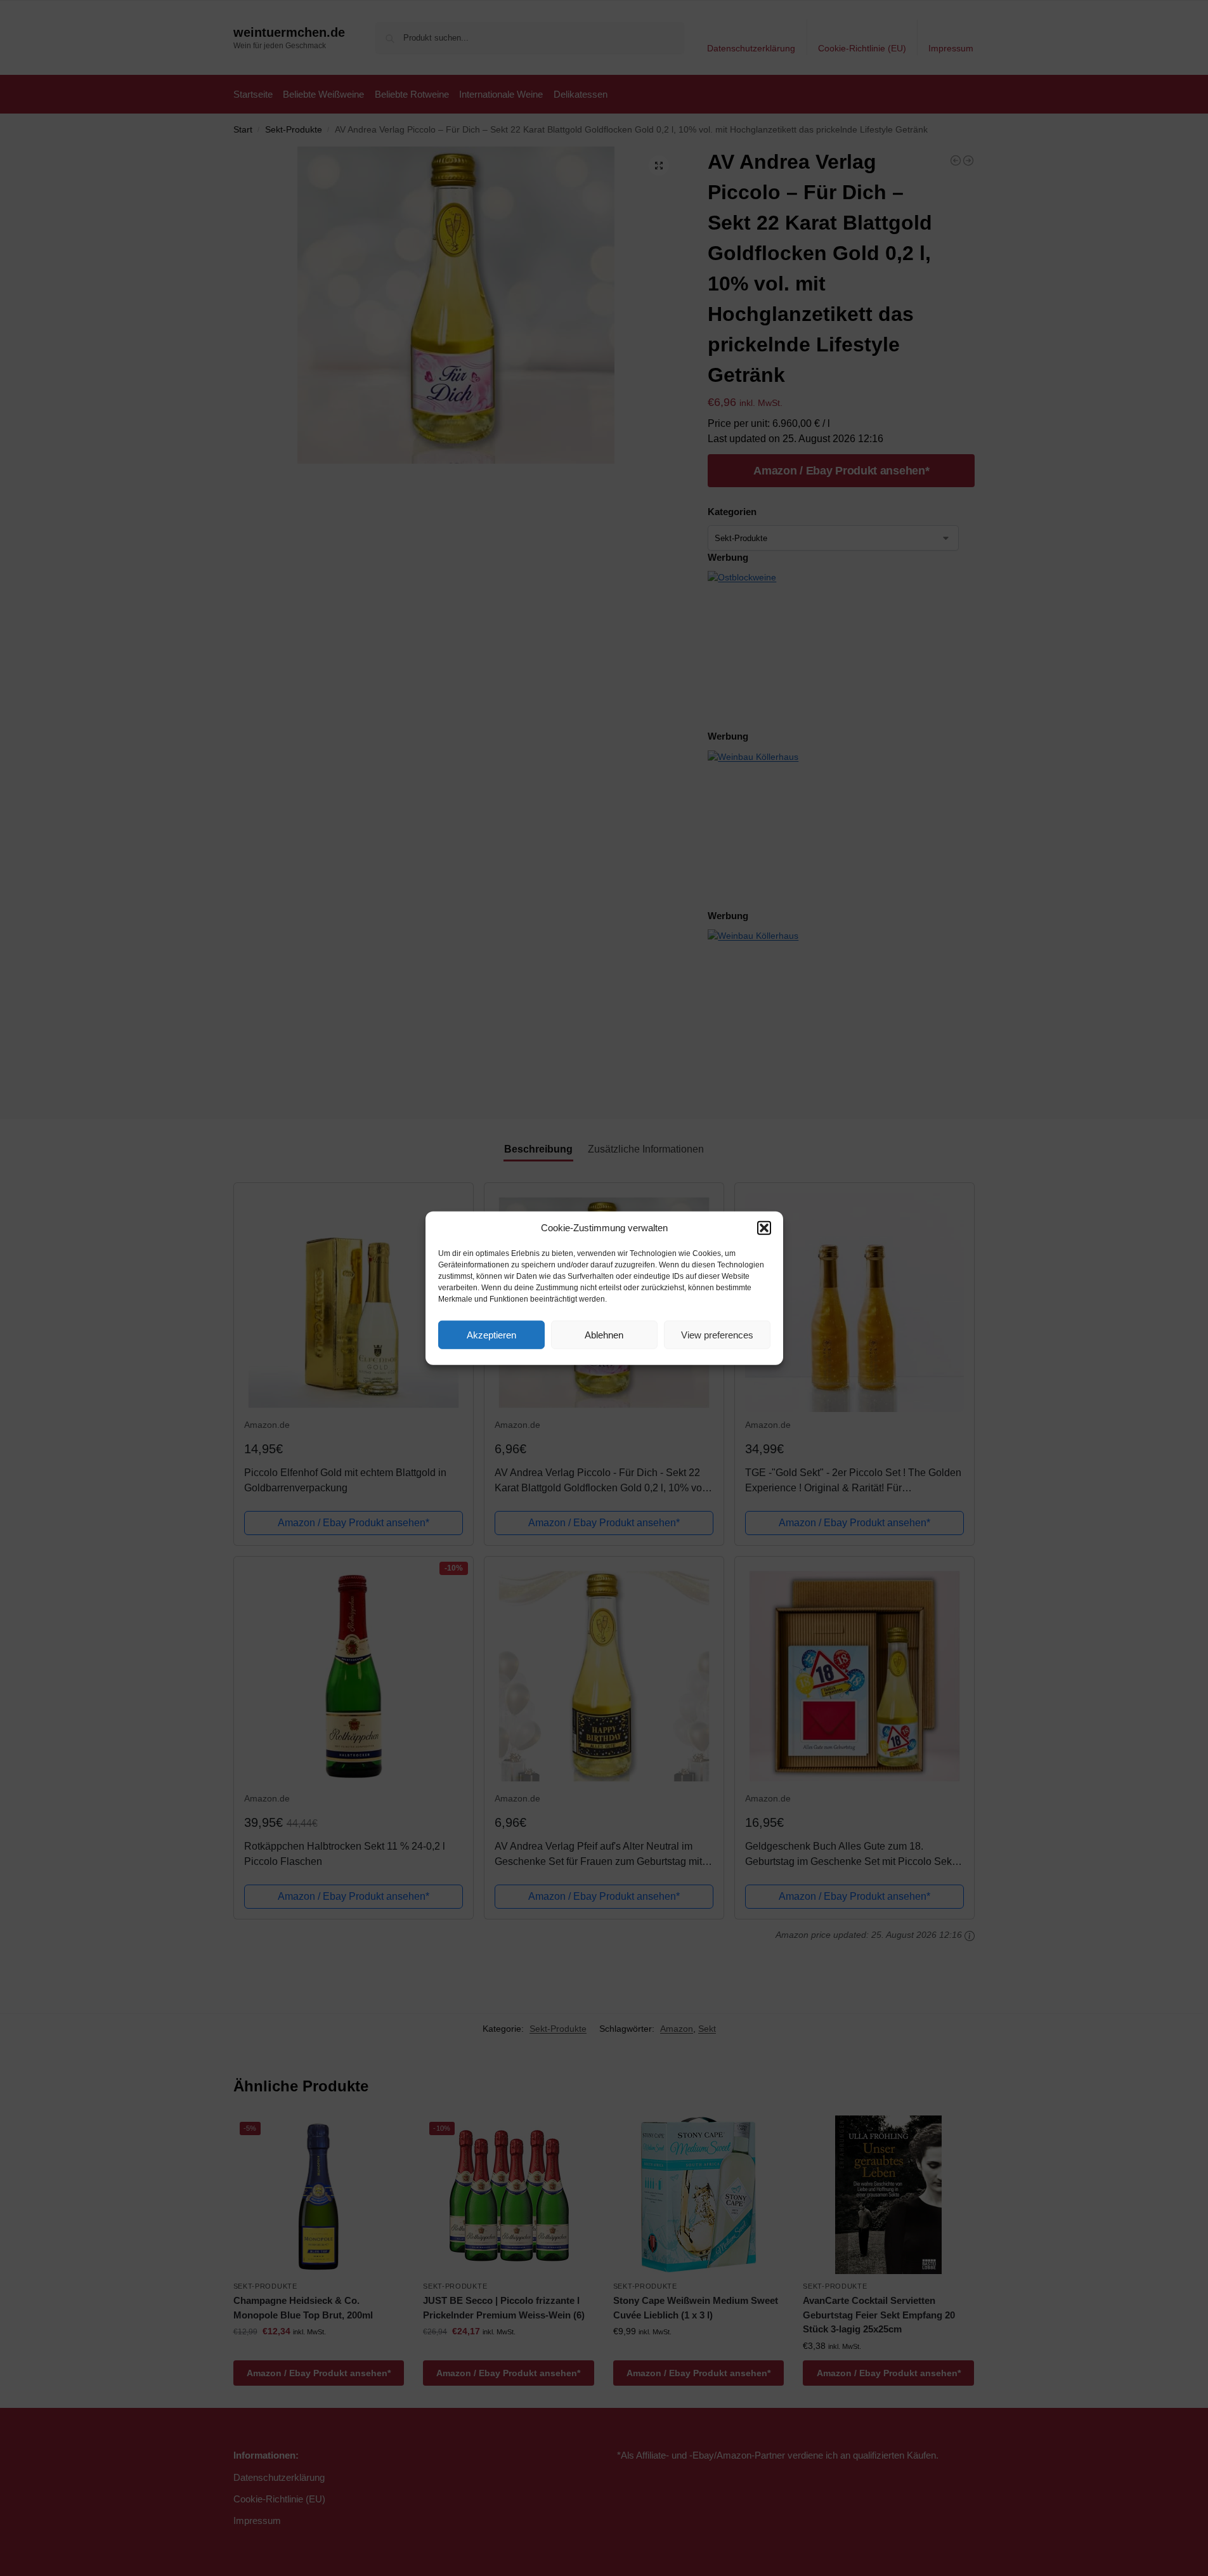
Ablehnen (604, 1334)
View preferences (717, 1334)
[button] (764, 1228)
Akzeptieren (491, 1334)
